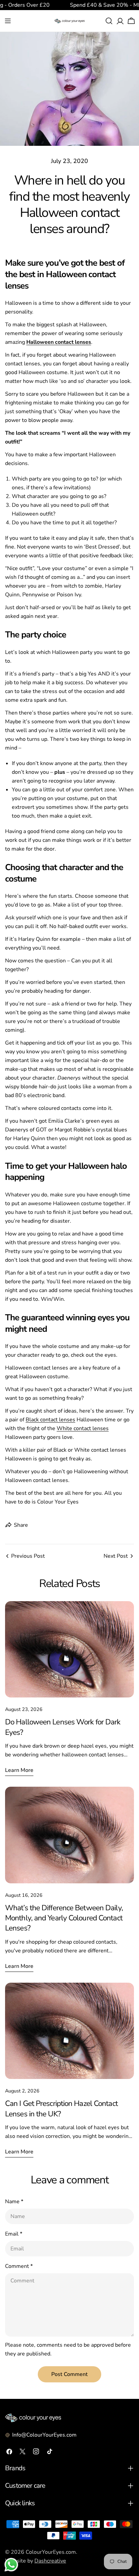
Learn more (19, 1770)
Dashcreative (50, 2561)
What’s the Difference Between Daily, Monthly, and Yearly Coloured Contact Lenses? (64, 1918)
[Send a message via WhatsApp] (11, 2565)
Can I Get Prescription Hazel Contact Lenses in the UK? (61, 2108)
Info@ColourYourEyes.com (44, 2435)
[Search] (109, 21)
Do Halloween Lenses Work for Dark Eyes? (63, 1727)
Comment (19, 2266)
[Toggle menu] (8, 21)
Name (14, 2202)
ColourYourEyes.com (51, 2552)
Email (14, 2234)
